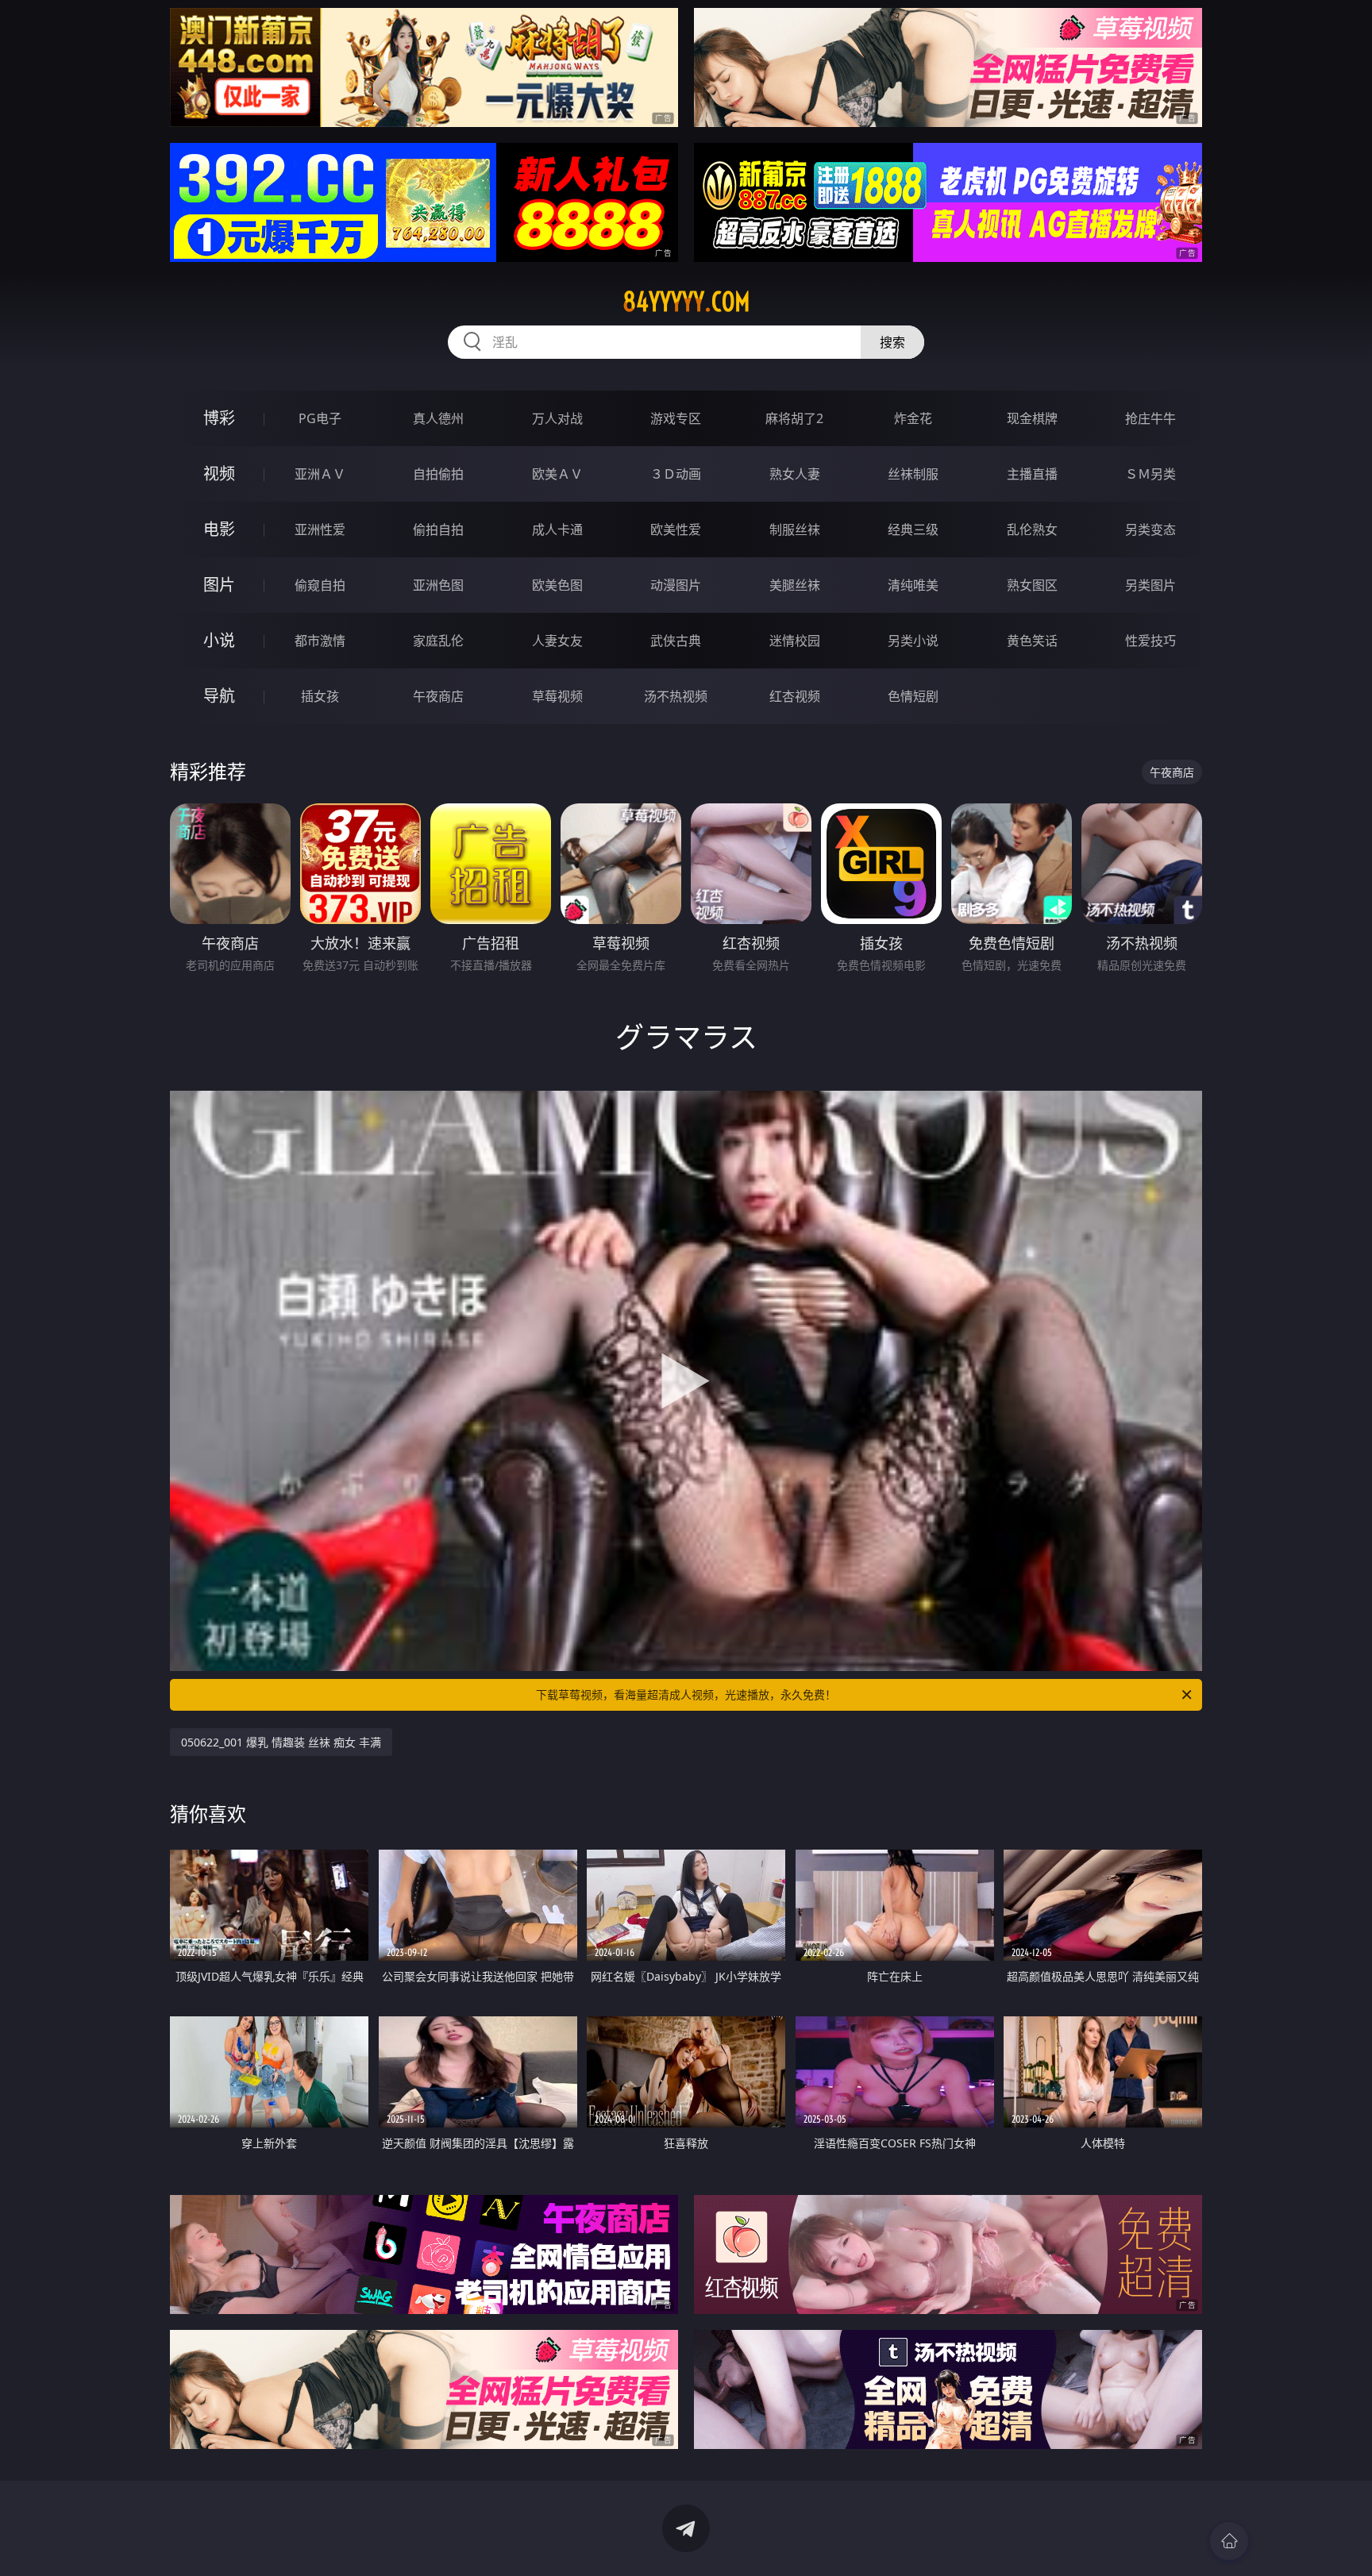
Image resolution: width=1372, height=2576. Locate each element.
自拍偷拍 (438, 474)
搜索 (892, 342)
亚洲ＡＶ (320, 474)
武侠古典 (676, 641)
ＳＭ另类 (1150, 474)
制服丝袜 (795, 529)
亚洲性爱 (320, 529)
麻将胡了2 (794, 418)
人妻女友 (557, 641)
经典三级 (913, 529)
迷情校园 (795, 641)
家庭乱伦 (438, 641)
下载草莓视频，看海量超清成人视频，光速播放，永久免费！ (686, 1694)
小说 (219, 640)
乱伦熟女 (1032, 529)
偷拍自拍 (438, 529)
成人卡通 (557, 529)
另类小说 (913, 641)
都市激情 (320, 641)
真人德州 (438, 418)
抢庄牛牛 (1150, 418)
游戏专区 (676, 418)
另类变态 (1150, 529)
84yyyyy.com (686, 302)
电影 (219, 529)
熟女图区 (1032, 585)
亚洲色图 (438, 585)
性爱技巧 (1150, 641)
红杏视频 (795, 696)
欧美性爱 (676, 529)
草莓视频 (557, 696)
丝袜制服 (913, 474)
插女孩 (320, 696)
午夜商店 (438, 696)
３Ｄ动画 (676, 474)
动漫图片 (676, 585)
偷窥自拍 (320, 585)
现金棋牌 (1032, 418)
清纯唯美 (913, 585)
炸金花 (913, 418)
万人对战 (557, 418)
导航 (219, 696)
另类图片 (1150, 585)
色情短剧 (913, 696)
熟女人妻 (795, 474)
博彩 (219, 418)
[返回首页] (1229, 2541)
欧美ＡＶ (557, 474)
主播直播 (1032, 474)
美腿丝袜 (795, 585)
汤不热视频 (676, 696)
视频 (219, 474)
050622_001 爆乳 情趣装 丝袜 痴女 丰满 (281, 1742)
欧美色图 (557, 585)
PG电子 (320, 418)
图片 (219, 585)
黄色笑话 (1032, 641)
